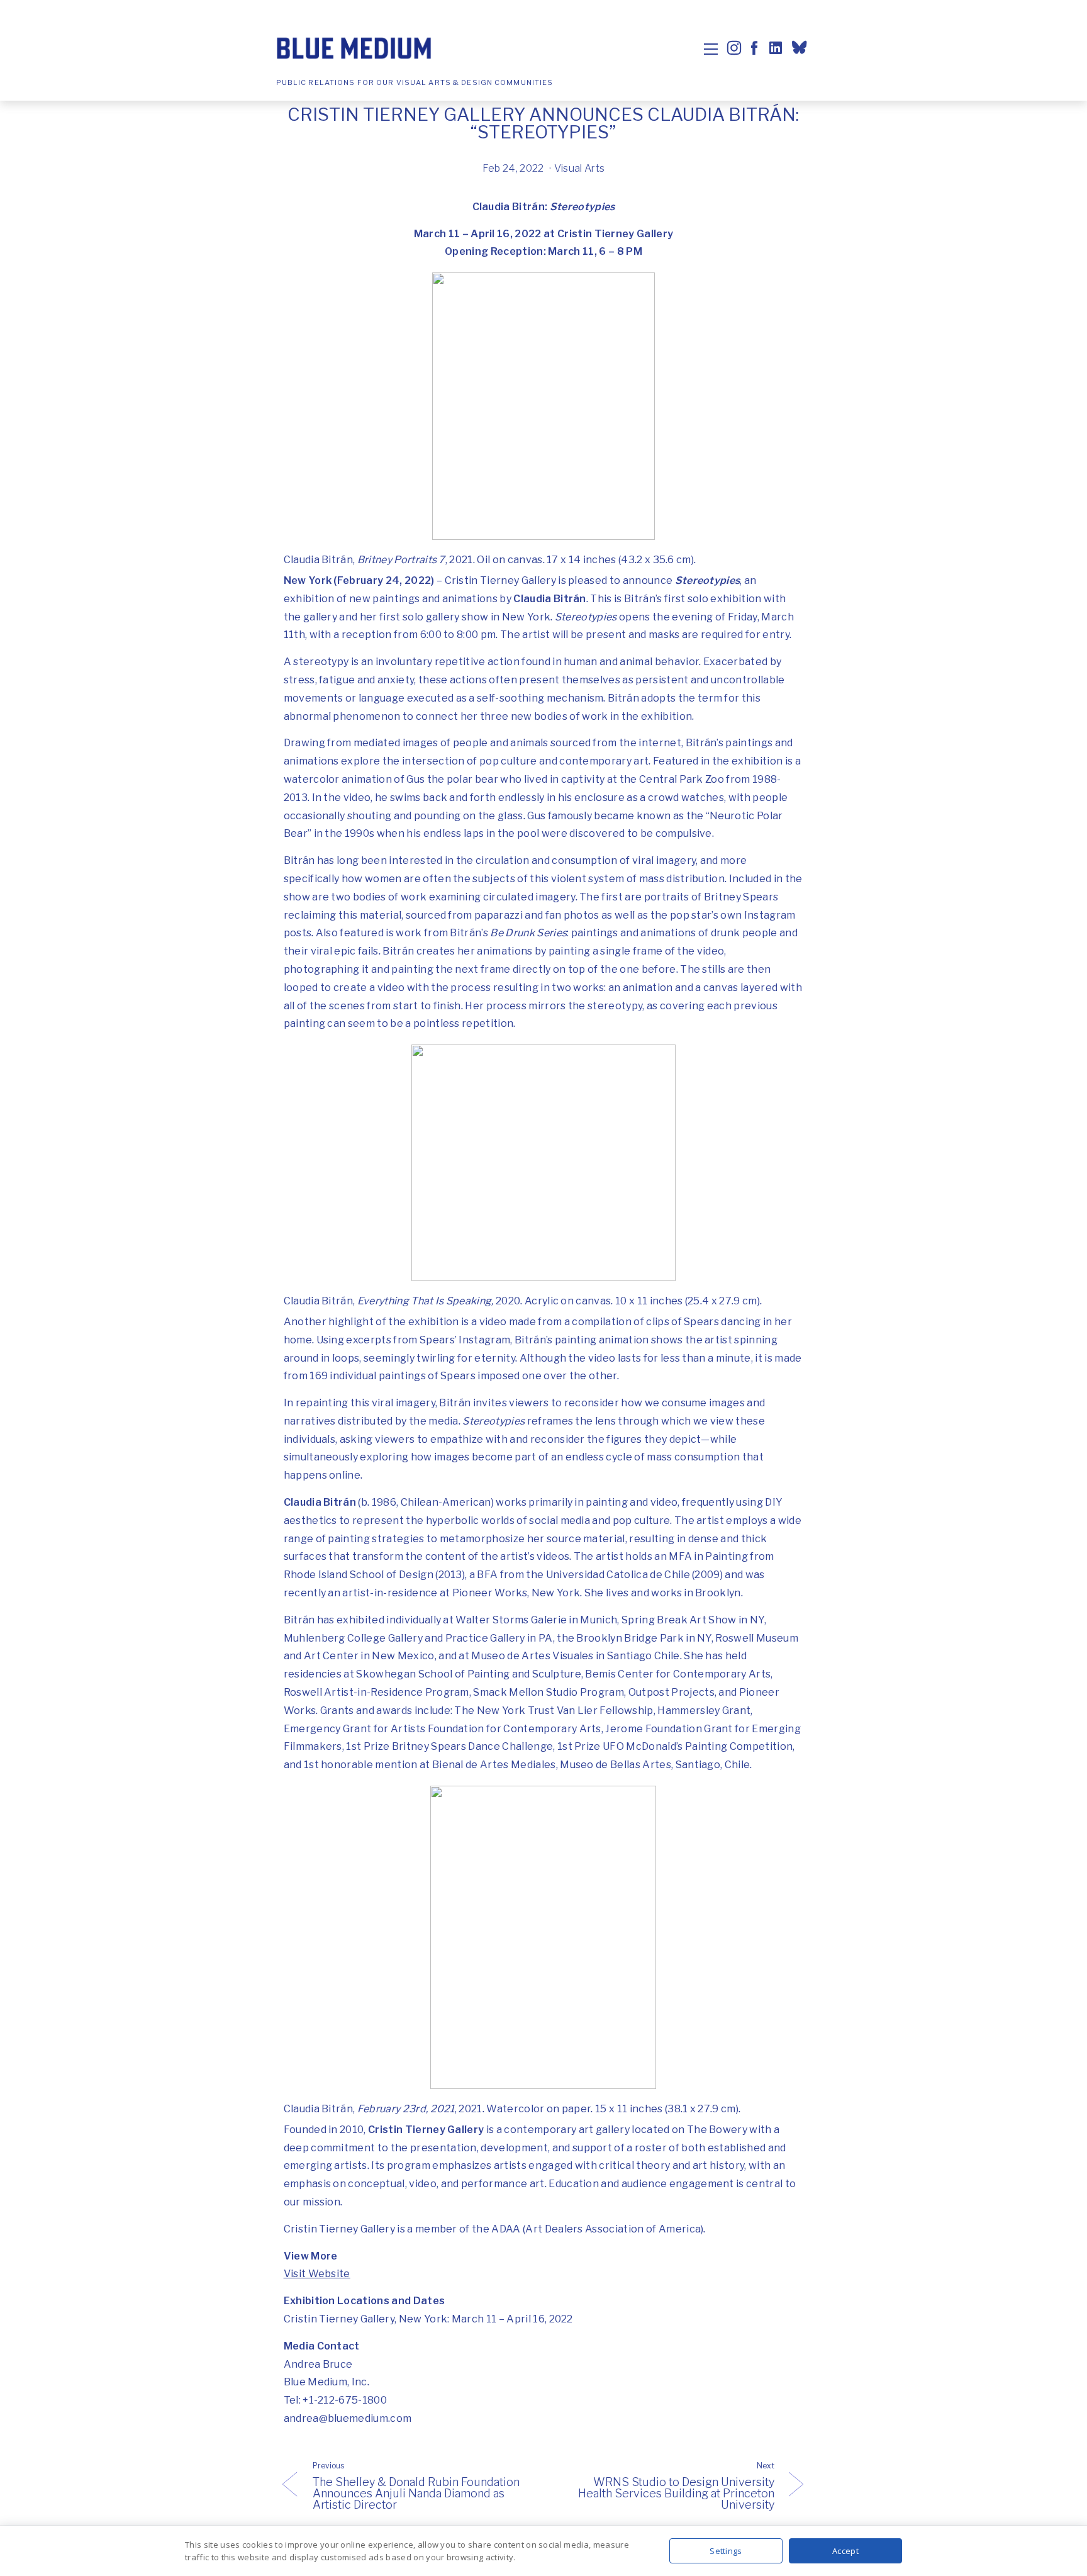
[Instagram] (734, 48)
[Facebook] (754, 48)
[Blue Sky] (801, 49)
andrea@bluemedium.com (348, 2418)
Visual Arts (580, 168)
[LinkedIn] (774, 48)
